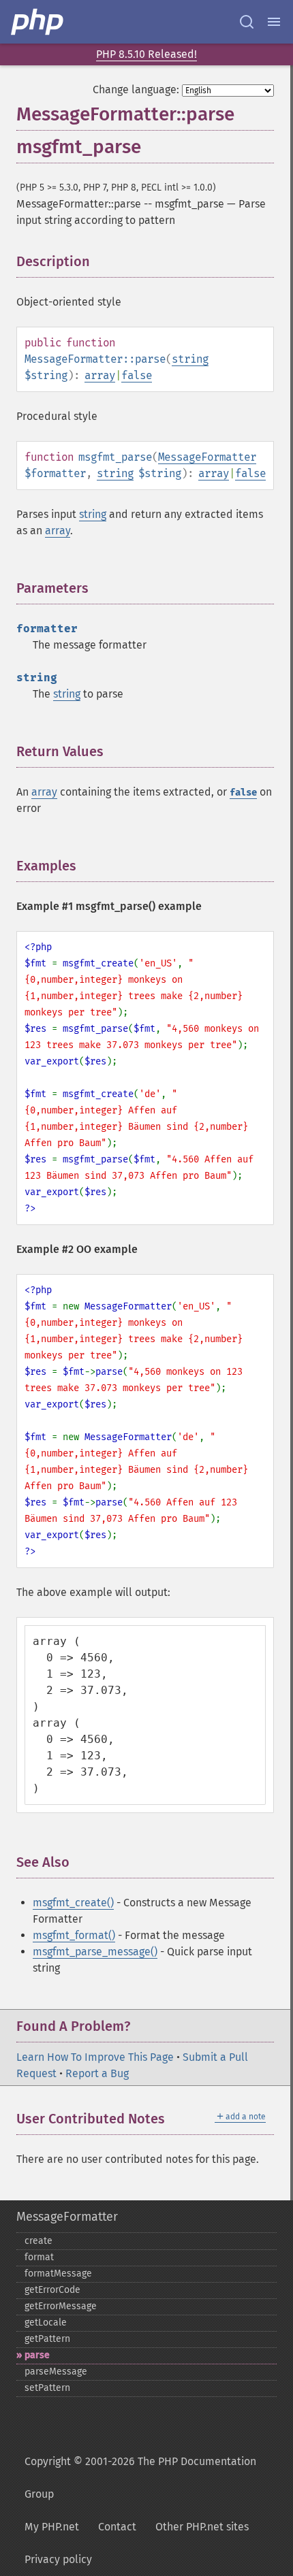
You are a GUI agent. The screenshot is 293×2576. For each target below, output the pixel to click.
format (39, 2257)
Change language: (136, 89)
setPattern (47, 2388)
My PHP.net (52, 2527)
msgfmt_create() (73, 1903)
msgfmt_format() (74, 1935)
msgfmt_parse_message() (95, 1952)
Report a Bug (97, 2073)
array (100, 375)
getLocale (46, 2322)
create (38, 2241)
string (190, 359)
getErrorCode (52, 2290)
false (137, 375)
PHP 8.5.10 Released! (146, 54)
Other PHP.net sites (202, 2527)
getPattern (47, 2339)
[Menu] (274, 22)
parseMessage (56, 2371)
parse (37, 2355)
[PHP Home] (38, 22)
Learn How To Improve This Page (95, 2057)
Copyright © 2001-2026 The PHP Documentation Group (140, 2478)
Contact (117, 2527)
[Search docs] (247, 22)
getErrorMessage (61, 2306)
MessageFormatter (207, 457)
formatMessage (58, 2273)
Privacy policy (58, 2559)
